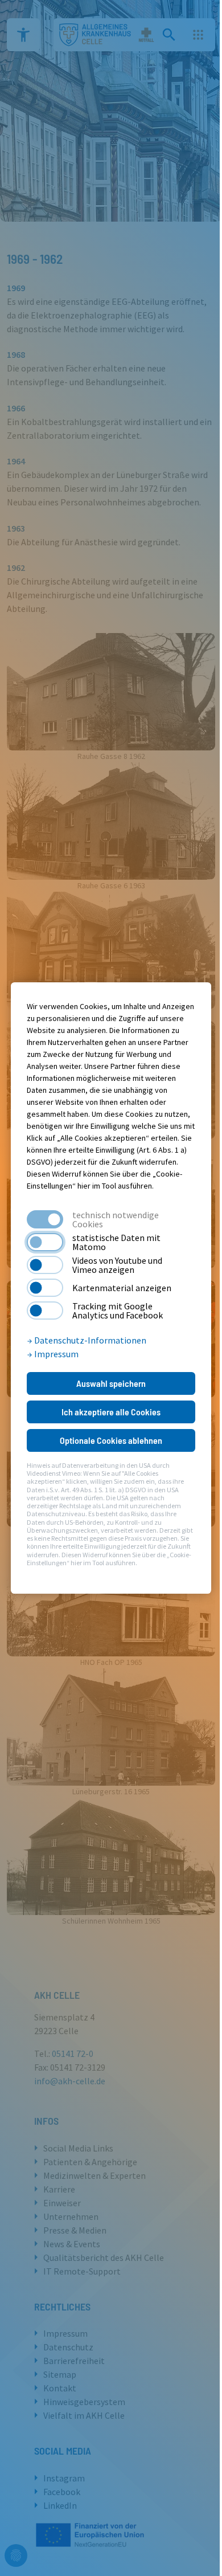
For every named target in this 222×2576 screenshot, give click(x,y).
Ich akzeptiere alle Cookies (111, 1412)
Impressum (55, 1354)
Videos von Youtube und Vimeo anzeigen (117, 1265)
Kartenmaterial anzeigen (122, 1288)
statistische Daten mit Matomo (116, 1242)
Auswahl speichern (111, 1383)
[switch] (45, 1242)
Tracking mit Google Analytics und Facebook (118, 1311)
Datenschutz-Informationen (89, 1340)
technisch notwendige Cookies (116, 1219)
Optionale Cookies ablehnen (111, 1440)
